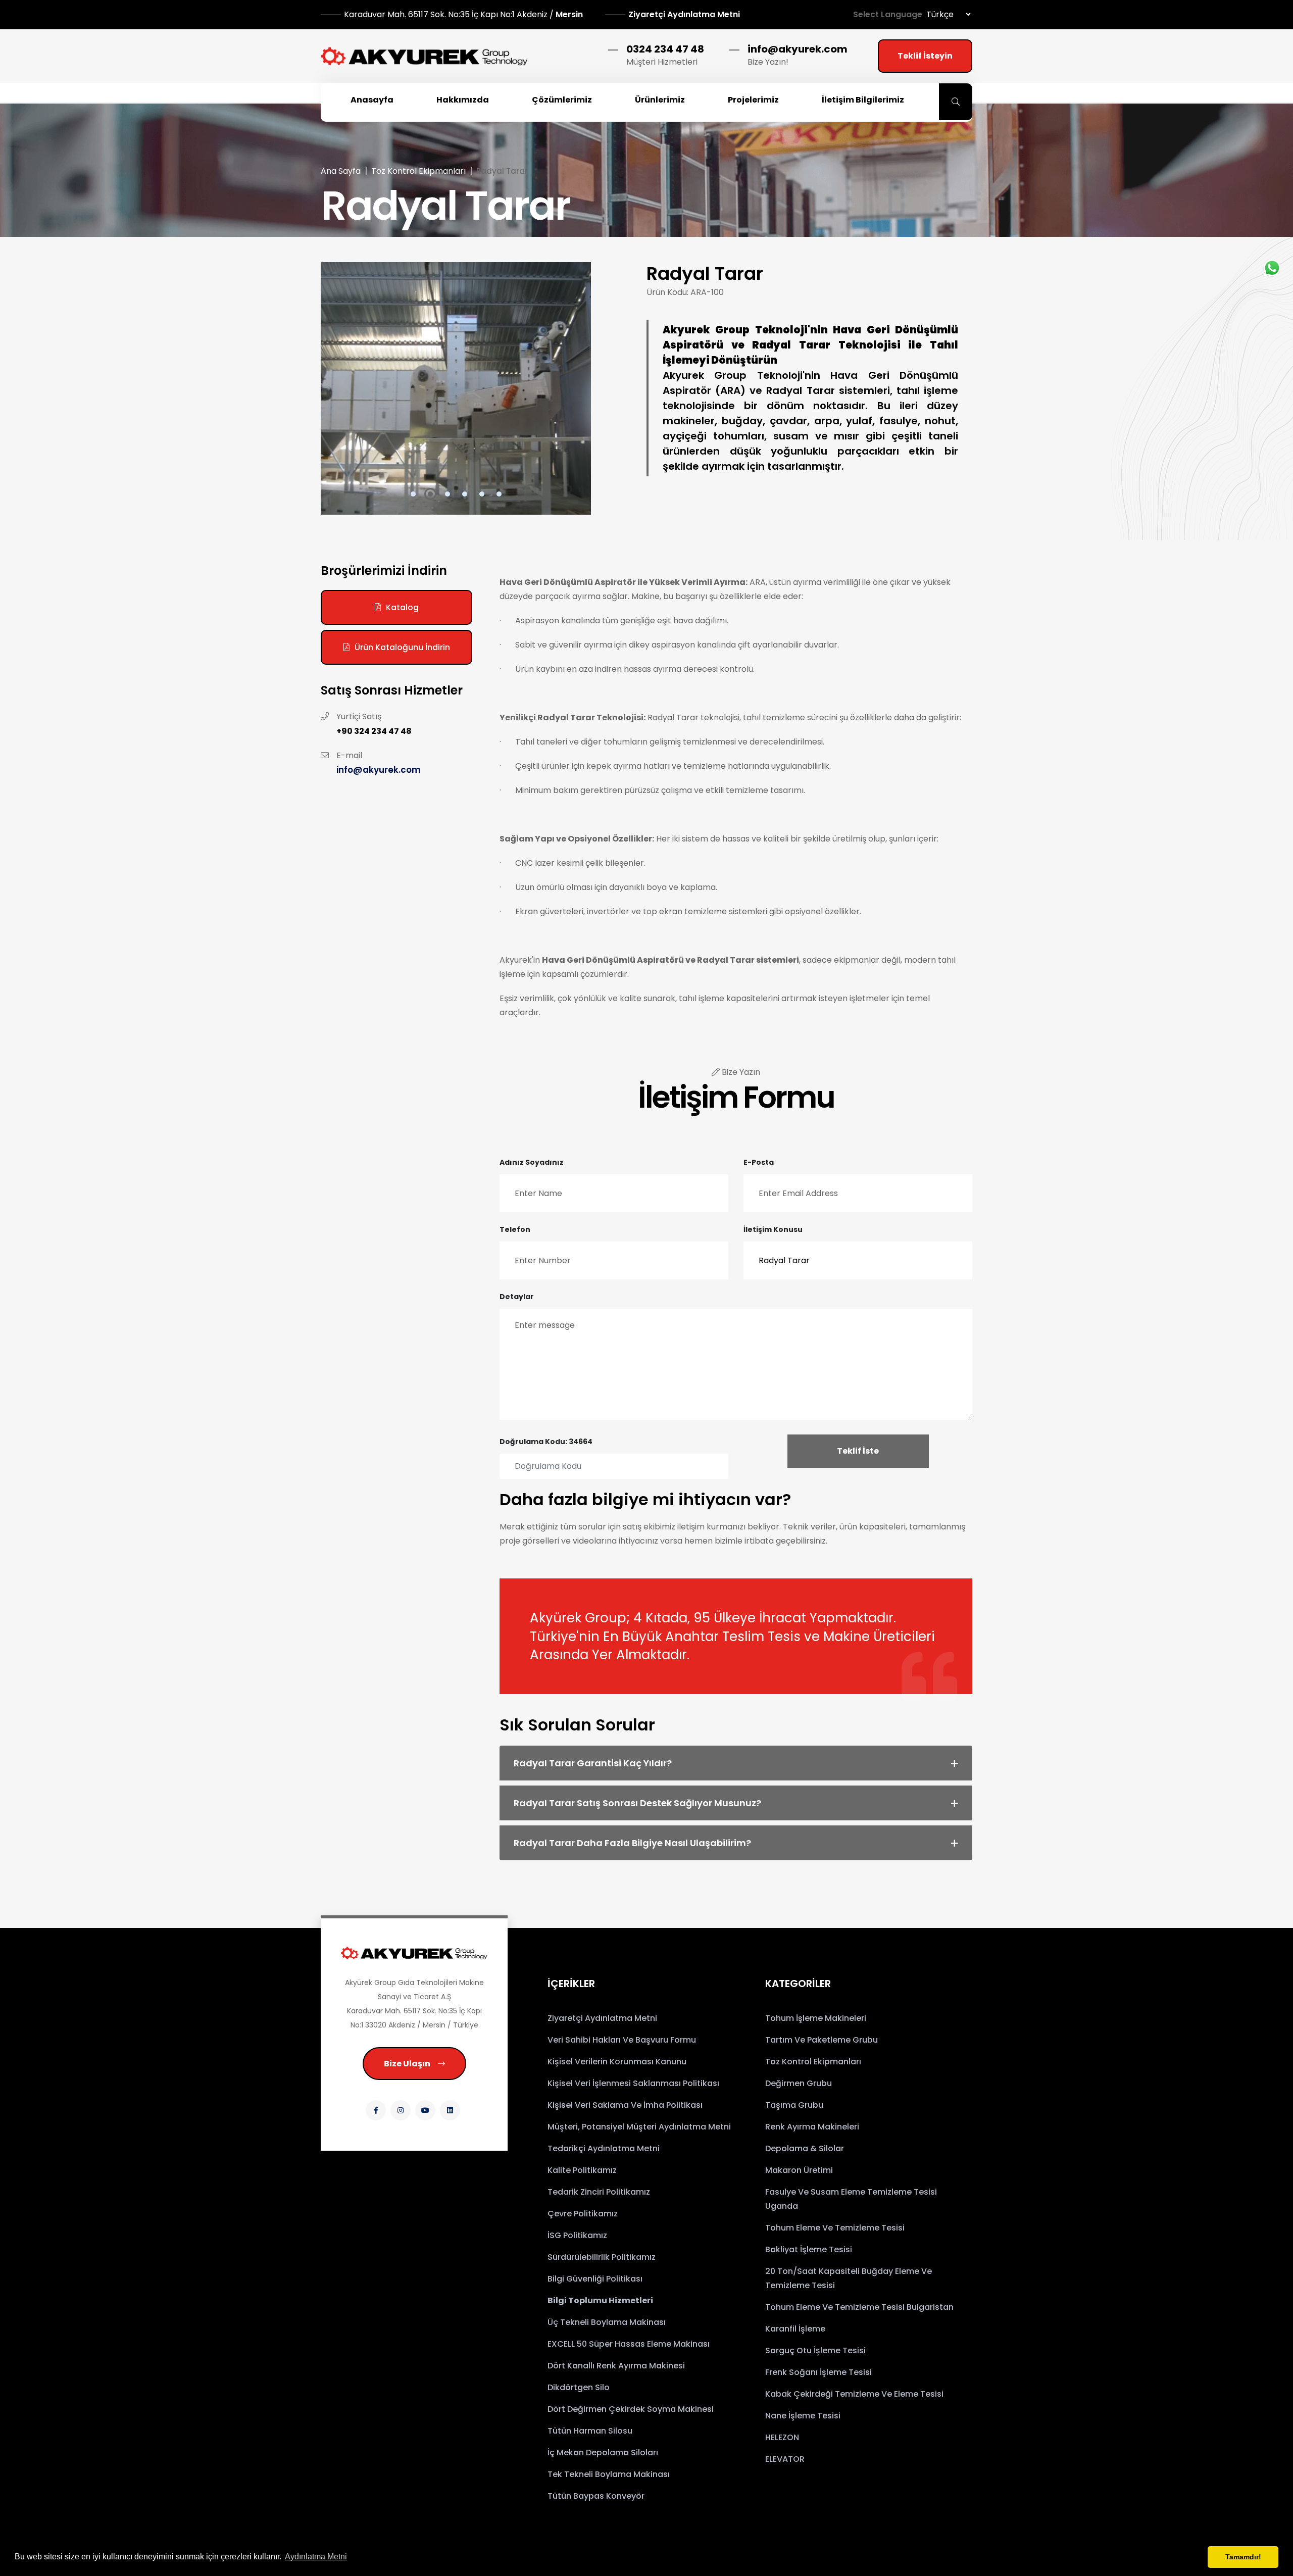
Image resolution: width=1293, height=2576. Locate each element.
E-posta (759, 1162)
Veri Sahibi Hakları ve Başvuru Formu (622, 2040)
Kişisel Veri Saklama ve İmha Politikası (625, 2105)
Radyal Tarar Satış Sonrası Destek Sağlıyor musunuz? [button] (637, 1803)
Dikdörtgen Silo (579, 2387)
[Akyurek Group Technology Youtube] (425, 2110)
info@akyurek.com (798, 49)
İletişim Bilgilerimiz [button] (863, 100)
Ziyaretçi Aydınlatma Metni (684, 14)
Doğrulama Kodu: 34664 (546, 1442)
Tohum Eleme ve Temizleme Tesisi (835, 2228)
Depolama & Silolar (805, 2148)
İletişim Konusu (773, 1229)
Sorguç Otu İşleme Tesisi (815, 2350)
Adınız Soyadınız (532, 1162)
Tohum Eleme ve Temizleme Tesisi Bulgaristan (859, 2307)
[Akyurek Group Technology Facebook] (376, 2110)
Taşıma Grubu (794, 2105)
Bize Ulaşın (407, 2064)
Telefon (515, 1229)
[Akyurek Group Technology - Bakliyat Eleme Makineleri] (424, 56)
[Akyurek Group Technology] (414, 1953)
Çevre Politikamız (583, 2214)
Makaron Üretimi (799, 2170)
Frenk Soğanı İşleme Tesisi (818, 2372)
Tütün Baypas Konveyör (596, 2496)
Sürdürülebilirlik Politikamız (602, 2257)
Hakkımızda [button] (463, 100)
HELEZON (782, 2437)
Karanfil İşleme (795, 2329)
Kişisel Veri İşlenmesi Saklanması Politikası (633, 2083)
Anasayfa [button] (372, 100)
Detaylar (517, 1297)
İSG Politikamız (577, 2235)
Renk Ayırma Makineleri (812, 2127)
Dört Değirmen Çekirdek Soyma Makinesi (631, 2409)
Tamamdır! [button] (1243, 2557)
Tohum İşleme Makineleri (816, 2018)
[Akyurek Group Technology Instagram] (401, 2110)
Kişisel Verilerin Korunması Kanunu (617, 2062)
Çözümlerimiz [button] (562, 100)
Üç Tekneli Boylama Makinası (607, 2322)
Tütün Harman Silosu (590, 2431)
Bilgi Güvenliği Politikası (595, 2279)
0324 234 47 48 (665, 49)
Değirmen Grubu (799, 2083)
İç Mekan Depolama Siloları (603, 2453)
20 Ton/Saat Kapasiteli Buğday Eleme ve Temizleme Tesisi (849, 2278)
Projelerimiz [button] (753, 100)
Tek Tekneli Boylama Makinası (609, 2474)
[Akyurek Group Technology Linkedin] (450, 2110)
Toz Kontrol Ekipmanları (418, 171)
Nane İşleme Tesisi (803, 2416)
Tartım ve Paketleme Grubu (822, 2040)
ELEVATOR (785, 2459)
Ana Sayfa (341, 171)
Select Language (888, 14)
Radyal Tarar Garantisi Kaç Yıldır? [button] (593, 1763)
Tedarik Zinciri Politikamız (599, 2192)
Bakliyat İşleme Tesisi (809, 2249)
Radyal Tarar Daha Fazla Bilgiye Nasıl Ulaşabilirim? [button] (632, 1843)
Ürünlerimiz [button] (660, 100)
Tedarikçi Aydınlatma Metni (604, 2148)
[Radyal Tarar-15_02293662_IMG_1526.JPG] (456, 388)
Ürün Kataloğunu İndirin (402, 647)
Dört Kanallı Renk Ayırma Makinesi (616, 2366)
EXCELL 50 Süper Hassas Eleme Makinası (629, 2344)
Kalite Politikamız (582, 2170)
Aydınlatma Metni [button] (316, 2557)
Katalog (402, 607)
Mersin (464, 14)
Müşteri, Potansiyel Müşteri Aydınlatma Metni (639, 2127)
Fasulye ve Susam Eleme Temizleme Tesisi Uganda (851, 2199)
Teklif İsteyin (925, 56)
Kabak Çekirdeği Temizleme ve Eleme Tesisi (854, 2394)
